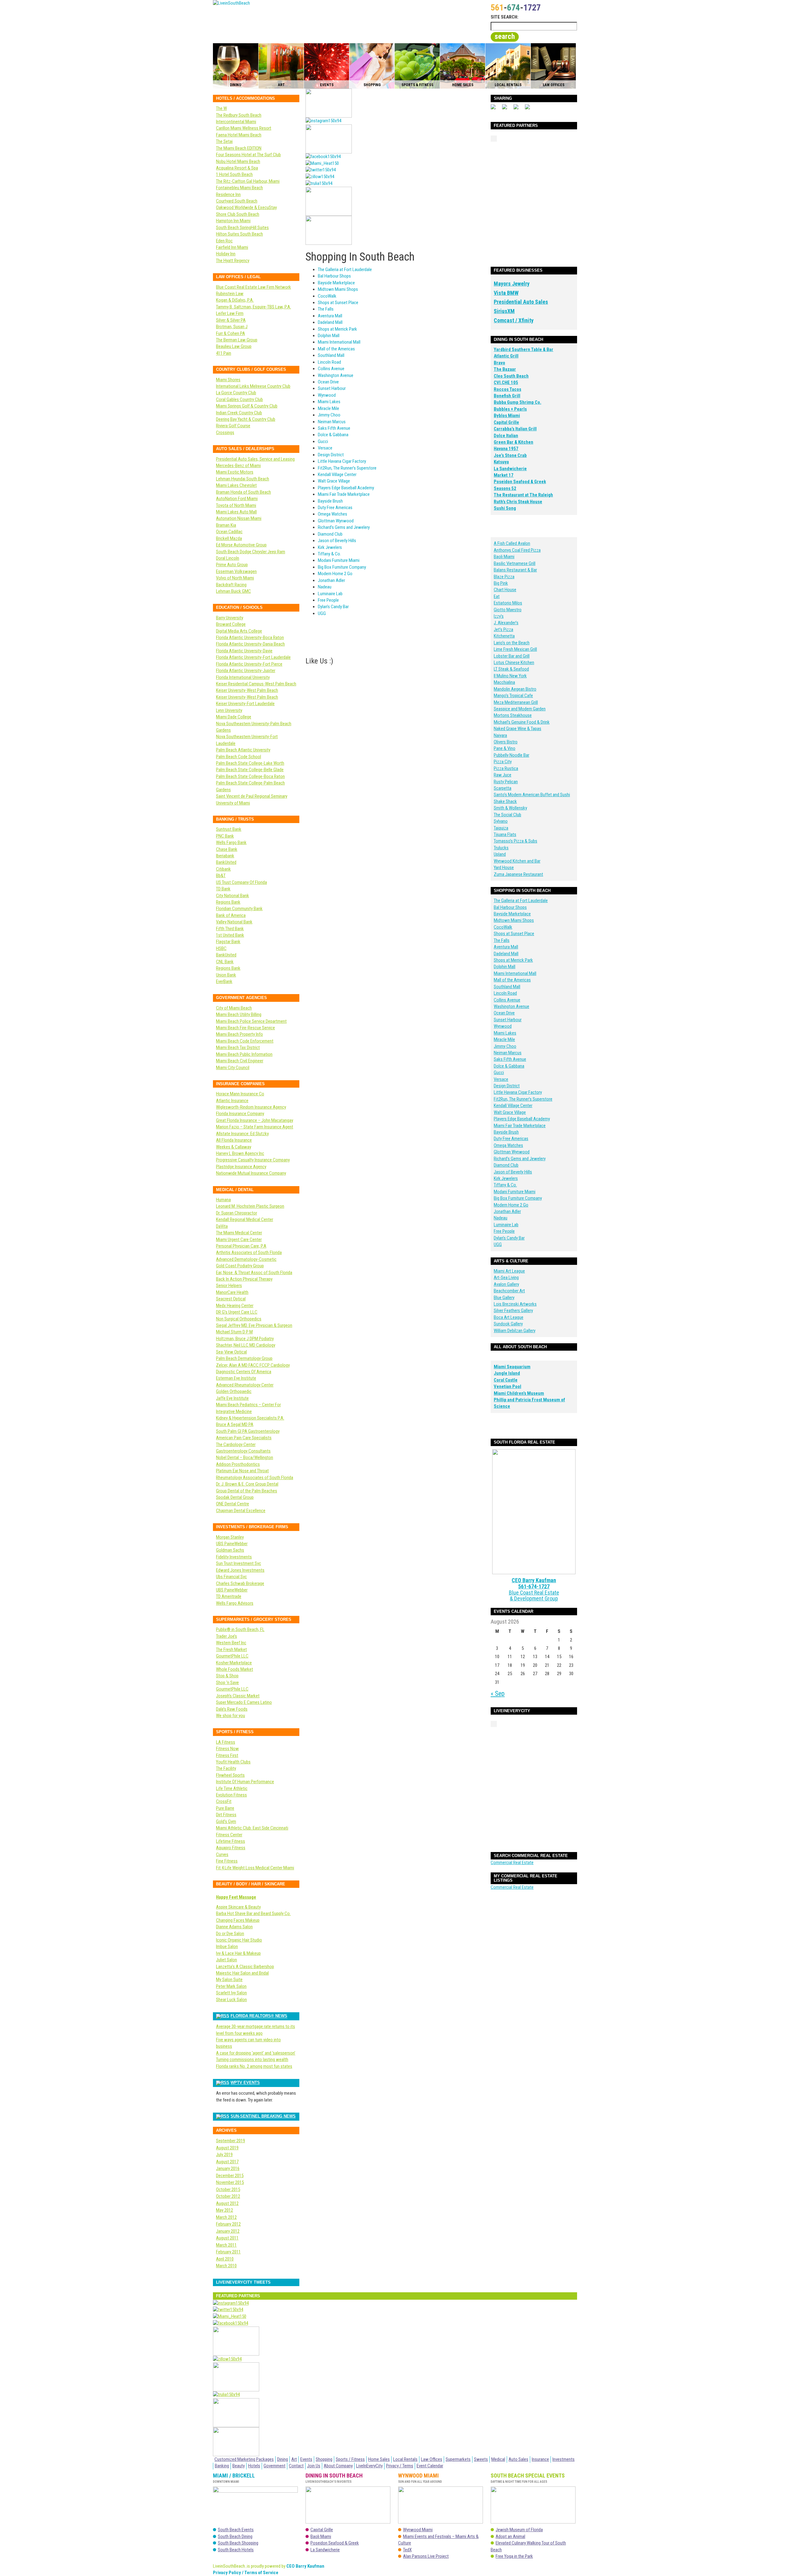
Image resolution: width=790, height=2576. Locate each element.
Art (294, 2459)
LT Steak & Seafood (511, 669)
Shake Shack (505, 801)
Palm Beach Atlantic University (243, 750)
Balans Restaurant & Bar (515, 570)
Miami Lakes (329, 402)
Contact (296, 2466)
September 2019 (231, 2141)
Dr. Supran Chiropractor (237, 1213)
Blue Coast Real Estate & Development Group (534, 1596)
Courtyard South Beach (237, 201)
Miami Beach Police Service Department (251, 1021)
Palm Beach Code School (239, 757)
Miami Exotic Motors (235, 472)
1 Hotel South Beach (234, 174)
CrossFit (224, 1801)
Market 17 (504, 475)
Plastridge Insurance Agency (241, 1167)
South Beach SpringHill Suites (242, 228)
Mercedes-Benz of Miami (238, 466)
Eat (497, 596)
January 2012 (228, 2231)
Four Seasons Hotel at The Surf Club (248, 155)
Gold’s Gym (226, 1821)
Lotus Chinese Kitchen (514, 663)
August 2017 (227, 2162)
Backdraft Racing (231, 585)
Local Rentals (405, 2459)
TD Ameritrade (229, 1596)
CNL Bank (225, 962)
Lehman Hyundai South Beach (243, 479)
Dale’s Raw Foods (232, 1709)
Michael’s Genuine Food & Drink (522, 722)
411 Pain (224, 353)
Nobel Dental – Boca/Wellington (245, 1457)
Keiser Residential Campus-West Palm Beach (256, 684)
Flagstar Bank (228, 942)
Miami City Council (233, 1068)
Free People (328, 600)
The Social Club (507, 815)
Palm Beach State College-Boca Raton (250, 776)
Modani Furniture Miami (339, 560)
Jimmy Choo (329, 415)
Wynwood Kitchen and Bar (517, 861)
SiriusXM (504, 311)
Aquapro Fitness (231, 1848)
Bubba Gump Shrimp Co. (518, 402)
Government (274, 2466)
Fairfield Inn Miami (232, 247)
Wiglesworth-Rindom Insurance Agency (251, 1107)
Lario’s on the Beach (512, 643)
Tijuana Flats (505, 834)
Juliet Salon (227, 1960)
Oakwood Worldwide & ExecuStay (246, 207)
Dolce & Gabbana (333, 435)
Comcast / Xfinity (514, 320)
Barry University (230, 618)
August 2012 (227, 2203)
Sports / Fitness (350, 2459)
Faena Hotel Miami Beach (239, 135)
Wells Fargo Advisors (235, 1603)
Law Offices (432, 2459)
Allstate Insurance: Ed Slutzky (242, 1134)
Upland (500, 854)
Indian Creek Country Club (239, 413)
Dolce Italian (506, 436)
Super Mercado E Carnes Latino (244, 1702)
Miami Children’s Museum (519, 1393)
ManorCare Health (232, 1292)
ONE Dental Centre (233, 1504)
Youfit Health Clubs (233, 1762)
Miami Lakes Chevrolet (236, 485)
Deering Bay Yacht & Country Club (246, 419)
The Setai (224, 141)
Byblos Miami (507, 416)
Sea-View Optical (231, 1352)
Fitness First (227, 1755)
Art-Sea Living (506, 1278)
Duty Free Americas (335, 508)
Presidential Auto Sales (521, 302)
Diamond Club (330, 534)
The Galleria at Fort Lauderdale (345, 270)
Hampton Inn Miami (233, 221)
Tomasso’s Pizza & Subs (516, 841)
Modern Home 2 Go (335, 574)
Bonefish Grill (507, 396)
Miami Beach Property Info (239, 1034)
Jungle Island (507, 1373)
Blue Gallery (504, 1298)
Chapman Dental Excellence (241, 1511)
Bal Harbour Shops (334, 276)
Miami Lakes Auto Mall (236, 512)
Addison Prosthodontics (238, 1464)
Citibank (223, 869)
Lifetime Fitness (231, 1841)
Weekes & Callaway (234, 1147)
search (505, 36)
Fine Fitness (227, 1861)
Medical (498, 2459)
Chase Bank (227, 849)
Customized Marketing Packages (244, 2459)
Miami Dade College (234, 717)
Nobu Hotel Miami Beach (238, 161)
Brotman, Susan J (232, 327)
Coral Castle (506, 1380)
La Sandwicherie (510, 469)
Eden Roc (224, 241)
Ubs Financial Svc (231, 1577)
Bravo (499, 363)
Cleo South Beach (511, 376)
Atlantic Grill (506, 356)
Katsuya (501, 462)
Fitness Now (227, 1749)
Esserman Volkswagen (236, 571)
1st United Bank (230, 935)
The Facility (226, 1768)
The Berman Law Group (237, 340)
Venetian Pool (507, 1386)
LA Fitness (226, 1742)
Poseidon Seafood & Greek (520, 482)
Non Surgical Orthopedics (239, 1319)
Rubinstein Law (230, 294)
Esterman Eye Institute (236, 1378)
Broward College (231, 624)
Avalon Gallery (506, 1284)
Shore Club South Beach (238, 214)
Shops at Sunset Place (338, 303)
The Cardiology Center (236, 1445)
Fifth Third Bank (230, 929)
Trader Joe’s (227, 1636)
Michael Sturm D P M (234, 1332)
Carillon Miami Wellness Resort (244, 128)
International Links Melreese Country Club (253, 386)
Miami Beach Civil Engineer (240, 1061)
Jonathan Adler (331, 580)
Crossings (225, 433)
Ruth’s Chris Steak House (518, 502)
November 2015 (230, 2182)
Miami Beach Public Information (244, 1054)
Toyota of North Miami (236, 505)
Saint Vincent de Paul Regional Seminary (252, 796)
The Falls (326, 309)
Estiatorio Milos (508, 603)
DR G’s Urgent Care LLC (237, 1312)
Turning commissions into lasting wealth (252, 2060)
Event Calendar (430, 2466)
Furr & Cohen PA (231, 333)
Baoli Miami (504, 557)
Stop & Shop (227, 1676)
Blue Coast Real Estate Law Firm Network (254, 287)
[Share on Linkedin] (530, 109)
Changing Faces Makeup (238, 1920)
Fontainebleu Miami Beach (239, 188)
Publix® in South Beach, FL (240, 1629)
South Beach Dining (235, 2536)
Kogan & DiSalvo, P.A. (235, 300)
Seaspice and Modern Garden (520, 709)
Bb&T (221, 876)
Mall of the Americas (336, 349)
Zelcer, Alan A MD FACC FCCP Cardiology (253, 1365)
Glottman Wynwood (336, 521)
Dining (283, 2459)
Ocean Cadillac (229, 532)
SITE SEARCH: (505, 17)
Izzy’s (499, 616)
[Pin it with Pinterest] (518, 109)
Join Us (314, 2466)
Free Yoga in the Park (514, 2556)
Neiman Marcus (332, 422)
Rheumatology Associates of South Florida (255, 1478)
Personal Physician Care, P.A (241, 1246)
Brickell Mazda (229, 538)
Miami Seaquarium (512, 1367)
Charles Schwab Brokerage (240, 1583)
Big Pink (501, 583)
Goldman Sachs (230, 1550)
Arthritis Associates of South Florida (249, 1252)
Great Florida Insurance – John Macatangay (255, 1120)
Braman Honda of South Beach (243, 492)
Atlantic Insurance (232, 1101)
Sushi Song (505, 508)
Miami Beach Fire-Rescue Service (245, 1028)
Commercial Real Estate (512, 1863)
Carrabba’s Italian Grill (515, 429)
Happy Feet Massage (236, 1897)
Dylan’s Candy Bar (333, 607)
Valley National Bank (234, 922)
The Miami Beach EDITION (239, 148)
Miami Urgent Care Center (239, 1240)
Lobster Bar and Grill (512, 656)
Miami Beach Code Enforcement (245, 1041)
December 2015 (230, 2176)
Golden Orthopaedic (234, 1391)
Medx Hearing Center (235, 1306)
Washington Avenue (336, 375)
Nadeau (325, 587)
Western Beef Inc (231, 1643)
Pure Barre (225, 1808)
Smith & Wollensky (510, 808)
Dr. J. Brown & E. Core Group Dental (247, 1484)
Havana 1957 (506, 449)
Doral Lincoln (228, 558)
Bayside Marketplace (336, 283)
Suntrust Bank (229, 829)
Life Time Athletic (232, 1788)
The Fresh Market (231, 1650)
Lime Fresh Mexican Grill (515, 649)
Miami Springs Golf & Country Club (247, 406)
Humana (223, 1200)
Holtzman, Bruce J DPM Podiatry (245, 1339)
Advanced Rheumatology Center (245, 1385)
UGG (322, 613)
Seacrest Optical (231, 1299)
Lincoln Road (329, 362)
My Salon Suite (229, 1980)
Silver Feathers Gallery (513, 1311)
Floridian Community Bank (239, 909)
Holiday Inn (226, 254)
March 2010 (226, 2266)
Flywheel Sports (230, 1775)
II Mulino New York (510, 676)
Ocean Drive (328, 382)
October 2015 (228, 2189)
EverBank (224, 981)
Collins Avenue (331, 369)
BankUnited (226, 862)
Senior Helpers (229, 1286)
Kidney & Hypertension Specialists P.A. (250, 1418)
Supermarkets (458, 2459)
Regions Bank (228, 902)
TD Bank (223, 889)
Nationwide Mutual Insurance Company (251, 1173)
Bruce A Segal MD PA (235, 1424)
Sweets (481, 2459)
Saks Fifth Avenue (334, 428)
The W (221, 108)
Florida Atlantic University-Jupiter (246, 671)
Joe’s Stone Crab (510, 455)
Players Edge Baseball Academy (346, 488)
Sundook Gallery (508, 1324)
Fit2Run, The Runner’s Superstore (347, 468)
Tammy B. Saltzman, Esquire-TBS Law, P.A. (254, 307)
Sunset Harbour (332, 388)
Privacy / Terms (400, 2466)
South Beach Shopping (238, 2543)
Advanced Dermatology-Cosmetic (246, 1259)
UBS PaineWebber (232, 1544)
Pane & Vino (505, 748)
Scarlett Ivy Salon (231, 1993)
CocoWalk (327, 296)
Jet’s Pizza (503, 629)
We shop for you (231, 1716)
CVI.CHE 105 (506, 383)
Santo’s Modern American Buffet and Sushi (532, 795)
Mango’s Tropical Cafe (513, 696)
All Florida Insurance (234, 1140)
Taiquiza (501, 828)
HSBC (221, 948)
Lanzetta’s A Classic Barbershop (245, 1967)
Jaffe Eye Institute (232, 1398)
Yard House (504, 868)
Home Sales (379, 2459)
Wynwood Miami (418, 2530)
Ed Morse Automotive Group (241, 545)
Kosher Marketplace (234, 1663)
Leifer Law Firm (230, 313)
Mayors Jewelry (512, 284)
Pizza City (503, 762)
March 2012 (226, 2217)
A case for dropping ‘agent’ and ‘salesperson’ (256, 2053)
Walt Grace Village (334, 481)
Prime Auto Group (232, 565)
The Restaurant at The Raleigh (523, 495)
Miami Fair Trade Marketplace (344, 494)
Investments (563, 2459)
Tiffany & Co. (329, 554)
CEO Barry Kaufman (534, 1580)
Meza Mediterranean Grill (516, 702)
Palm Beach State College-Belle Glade (250, 770)
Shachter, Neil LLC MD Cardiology (246, 1345)
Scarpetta (503, 788)
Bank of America (231, 915)
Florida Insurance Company (240, 1114)
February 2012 (228, 2224)
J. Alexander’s (506, 623)
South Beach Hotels (236, 2550)
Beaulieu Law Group (234, 346)
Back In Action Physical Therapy (244, 1279)
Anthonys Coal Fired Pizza (517, 550)
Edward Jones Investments (240, 1570)
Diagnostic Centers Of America (244, 1372)
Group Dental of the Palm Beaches (247, 1491)
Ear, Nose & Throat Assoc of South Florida (254, 1273)
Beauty (239, 2466)
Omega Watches (333, 514)
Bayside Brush (330, 501)
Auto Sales (518, 2459)
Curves (222, 1855)
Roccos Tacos (507, 389)
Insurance (540, 2459)
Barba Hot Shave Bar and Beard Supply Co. (253, 1913)
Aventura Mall (330, 316)
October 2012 (228, 2196)
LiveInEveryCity (369, 2466)
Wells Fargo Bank (231, 843)
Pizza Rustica (506, 768)
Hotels (254, 2466)
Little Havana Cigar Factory (342, 461)
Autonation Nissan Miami (239, 518)
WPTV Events (245, 2083)
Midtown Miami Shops (338, 289)
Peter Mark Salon (231, 1986)
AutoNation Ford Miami (237, 499)
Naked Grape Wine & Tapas (518, 729)
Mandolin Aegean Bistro (515, 689)
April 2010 (225, 2259)
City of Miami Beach (234, 1008)
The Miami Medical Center (239, 1233)
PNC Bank (225, 836)
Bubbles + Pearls (510, 409)
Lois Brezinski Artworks (515, 1304)
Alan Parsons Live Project (426, 2556)
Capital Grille (506, 422)
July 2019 (224, 2155)
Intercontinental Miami (236, 122)
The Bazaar (505, 369)
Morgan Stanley (230, 1537)
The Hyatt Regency (233, 261)
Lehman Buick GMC (233, 591)
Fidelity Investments (234, 1557)
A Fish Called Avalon (512, 543)
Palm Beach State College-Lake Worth (250, 763)
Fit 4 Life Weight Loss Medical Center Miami (255, 1868)
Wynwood (327, 395)
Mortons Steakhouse (513, 715)
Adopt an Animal (510, 2536)
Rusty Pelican (506, 782)
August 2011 (227, 2238)
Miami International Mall (339, 342)
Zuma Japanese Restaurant (518, 874)
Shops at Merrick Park (337, 329)
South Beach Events (236, 2530)
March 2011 (226, 2245)
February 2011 (228, 2252)
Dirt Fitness (226, 1815)
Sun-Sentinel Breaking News (263, 2116)
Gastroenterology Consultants (243, 1451)
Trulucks (501, 848)
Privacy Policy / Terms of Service (246, 2573)
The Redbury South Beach (239, 115)
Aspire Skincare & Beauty (238, 1907)
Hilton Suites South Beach (239, 234)
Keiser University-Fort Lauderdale (245, 704)
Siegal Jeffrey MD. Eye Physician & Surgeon (254, 1325)
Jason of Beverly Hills (337, 541)
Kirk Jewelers (330, 547)
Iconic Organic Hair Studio (239, 1940)
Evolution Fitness (231, 1795)
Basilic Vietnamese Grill (515, 563)
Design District (331, 455)
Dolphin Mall (329, 336)
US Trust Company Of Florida (241, 882)
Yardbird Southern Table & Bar (524, 349)
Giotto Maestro (508, 610)
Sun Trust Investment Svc (239, 1563)
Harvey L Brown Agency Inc (240, 1153)
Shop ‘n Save (227, 1683)
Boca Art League (509, 1317)
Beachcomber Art (509, 1291)
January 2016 (228, 2168)
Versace (325, 448)
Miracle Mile (328, 408)
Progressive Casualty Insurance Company (253, 1160)
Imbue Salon (227, 1947)
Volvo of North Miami (235, 578)
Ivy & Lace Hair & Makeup (238, 1953)
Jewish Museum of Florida (519, 2530)
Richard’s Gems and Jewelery (344, 527)
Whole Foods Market (235, 1669)
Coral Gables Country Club (239, 399)
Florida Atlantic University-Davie (244, 651)
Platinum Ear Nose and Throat (242, 1471)
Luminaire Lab (330, 594)
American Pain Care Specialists (244, 1438)
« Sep (498, 1694)
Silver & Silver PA (231, 320)
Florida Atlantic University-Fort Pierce (249, 664)
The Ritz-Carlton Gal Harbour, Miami (248, 181)
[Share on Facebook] (496, 109)
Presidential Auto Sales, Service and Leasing (255, 459)
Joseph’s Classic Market (238, 1696)
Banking (222, 2466)
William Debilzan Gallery (515, 1331)
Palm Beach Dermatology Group (244, 1358)
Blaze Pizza (504, 577)
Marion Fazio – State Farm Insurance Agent (255, 1127)
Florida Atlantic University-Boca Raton (250, 638)
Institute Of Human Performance (245, 1782)
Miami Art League (509, 1271)
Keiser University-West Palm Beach (247, 690)
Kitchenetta (504, 636)
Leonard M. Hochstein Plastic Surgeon (250, 1206)
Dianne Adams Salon (234, 1927)
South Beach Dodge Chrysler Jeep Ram (251, 552)
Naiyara (500, 735)
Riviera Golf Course (233, 426)
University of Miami (233, 803)
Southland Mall (331, 355)
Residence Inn (228, 194)
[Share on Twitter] (507, 109)
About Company (338, 2466)
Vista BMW (506, 293)
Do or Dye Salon (230, 1934)
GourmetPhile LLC (232, 1656)
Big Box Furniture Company (342, 567)
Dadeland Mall (330, 322)
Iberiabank (225, 856)
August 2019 (227, 2148)
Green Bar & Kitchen (513, 442)
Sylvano (501, 821)
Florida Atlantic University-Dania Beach (250, 644)
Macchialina (504, 682)
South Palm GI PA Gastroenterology (248, 1431)
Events (306, 2459)
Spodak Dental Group (235, 1497)
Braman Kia (226, 525)
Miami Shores (228, 380)
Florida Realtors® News (259, 2016)
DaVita (222, 1226)
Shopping (324, 2459)
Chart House (505, 590)
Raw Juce (503, 775)
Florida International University (243, 677)
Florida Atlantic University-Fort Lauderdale (253, 657)
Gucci (323, 441)
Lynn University (229, 710)
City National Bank (233, 896)
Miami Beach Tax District (238, 1048)
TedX (407, 2550)
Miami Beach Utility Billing (239, 1014)
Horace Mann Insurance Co (240, 1094)
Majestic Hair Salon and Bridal (242, 1973)
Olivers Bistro (506, 742)
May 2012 (225, 2210)
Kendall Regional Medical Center (245, 1219)
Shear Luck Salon (231, 2000)
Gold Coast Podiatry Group (240, 1266)
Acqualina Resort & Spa (237, 168)
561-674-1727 (534, 1586)
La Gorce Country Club (236, 393)
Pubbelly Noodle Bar (511, 755)
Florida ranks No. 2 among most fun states (254, 2066)
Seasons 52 (505, 488)
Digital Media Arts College (239, 631)
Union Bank (226, 975)
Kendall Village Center (337, 475)
